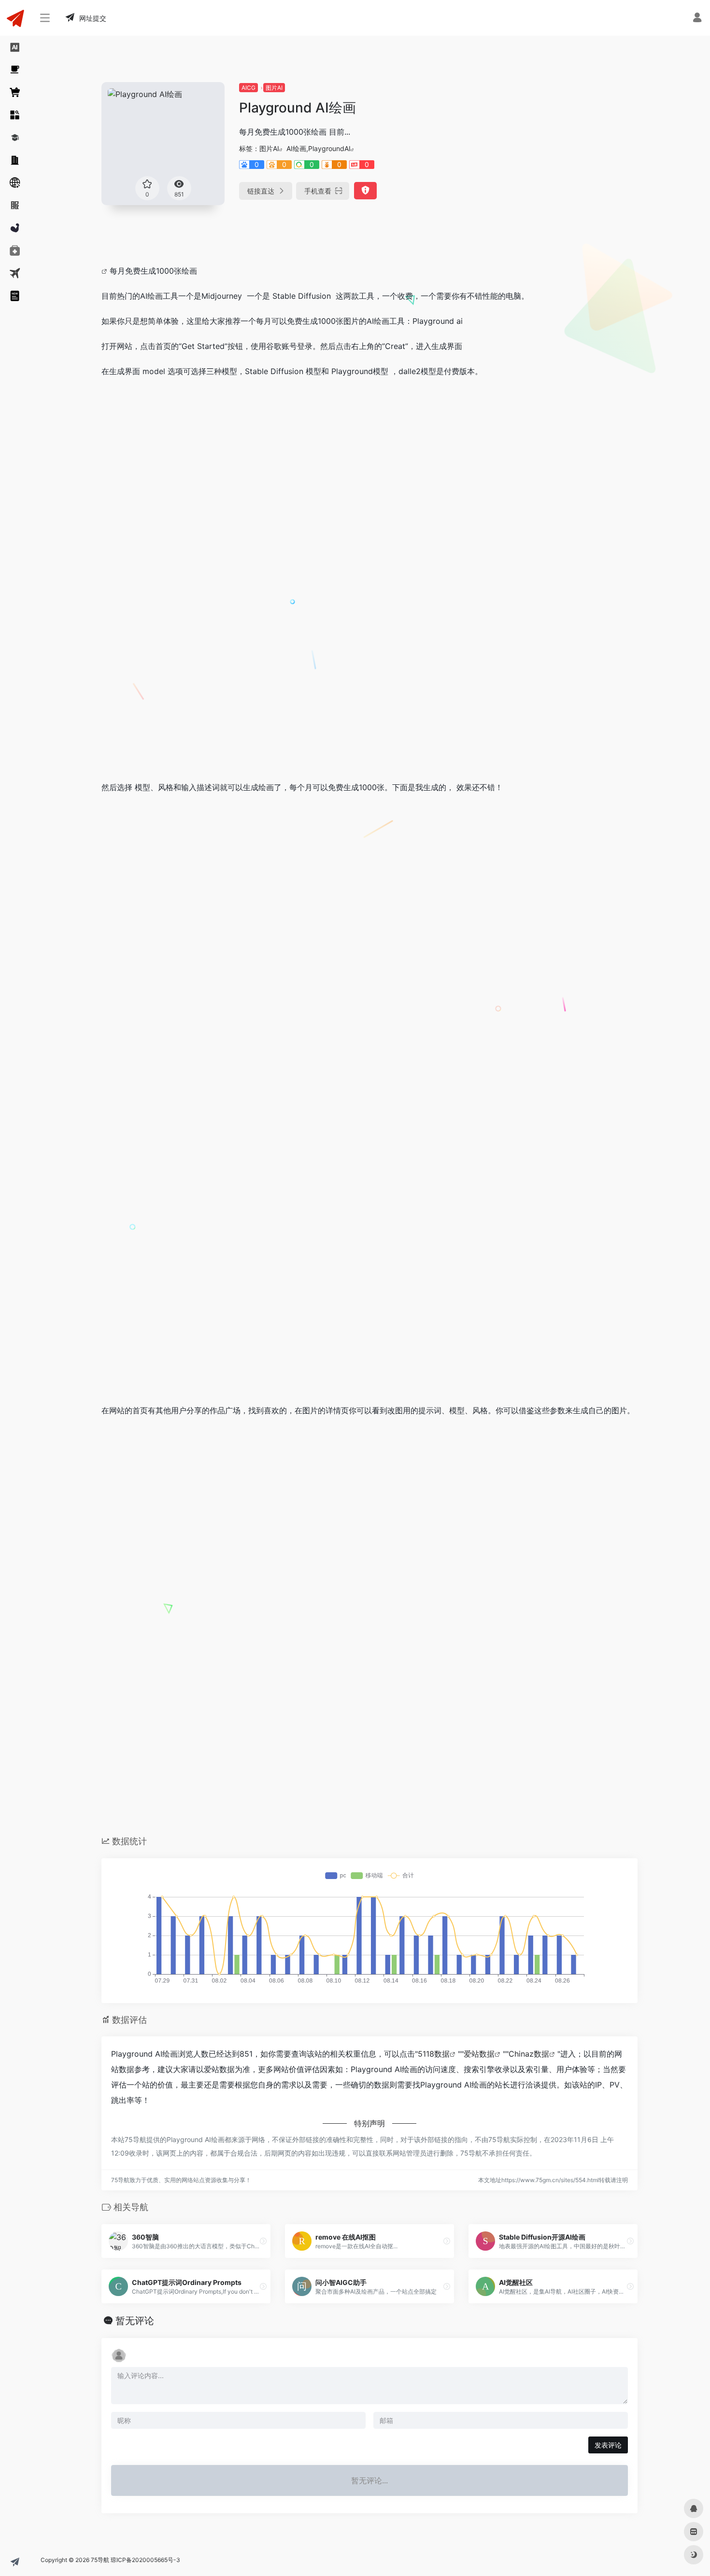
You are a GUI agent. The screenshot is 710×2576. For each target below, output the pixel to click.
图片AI (274, 88)
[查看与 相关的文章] (106, 271)
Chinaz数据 (529, 2054)
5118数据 (434, 2054)
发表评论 (608, 2445)
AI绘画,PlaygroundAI (319, 148)
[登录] (697, 19)
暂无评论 (135, 2321)
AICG (248, 88)
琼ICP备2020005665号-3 (145, 2560)
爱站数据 (479, 2054)
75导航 (100, 2560)
